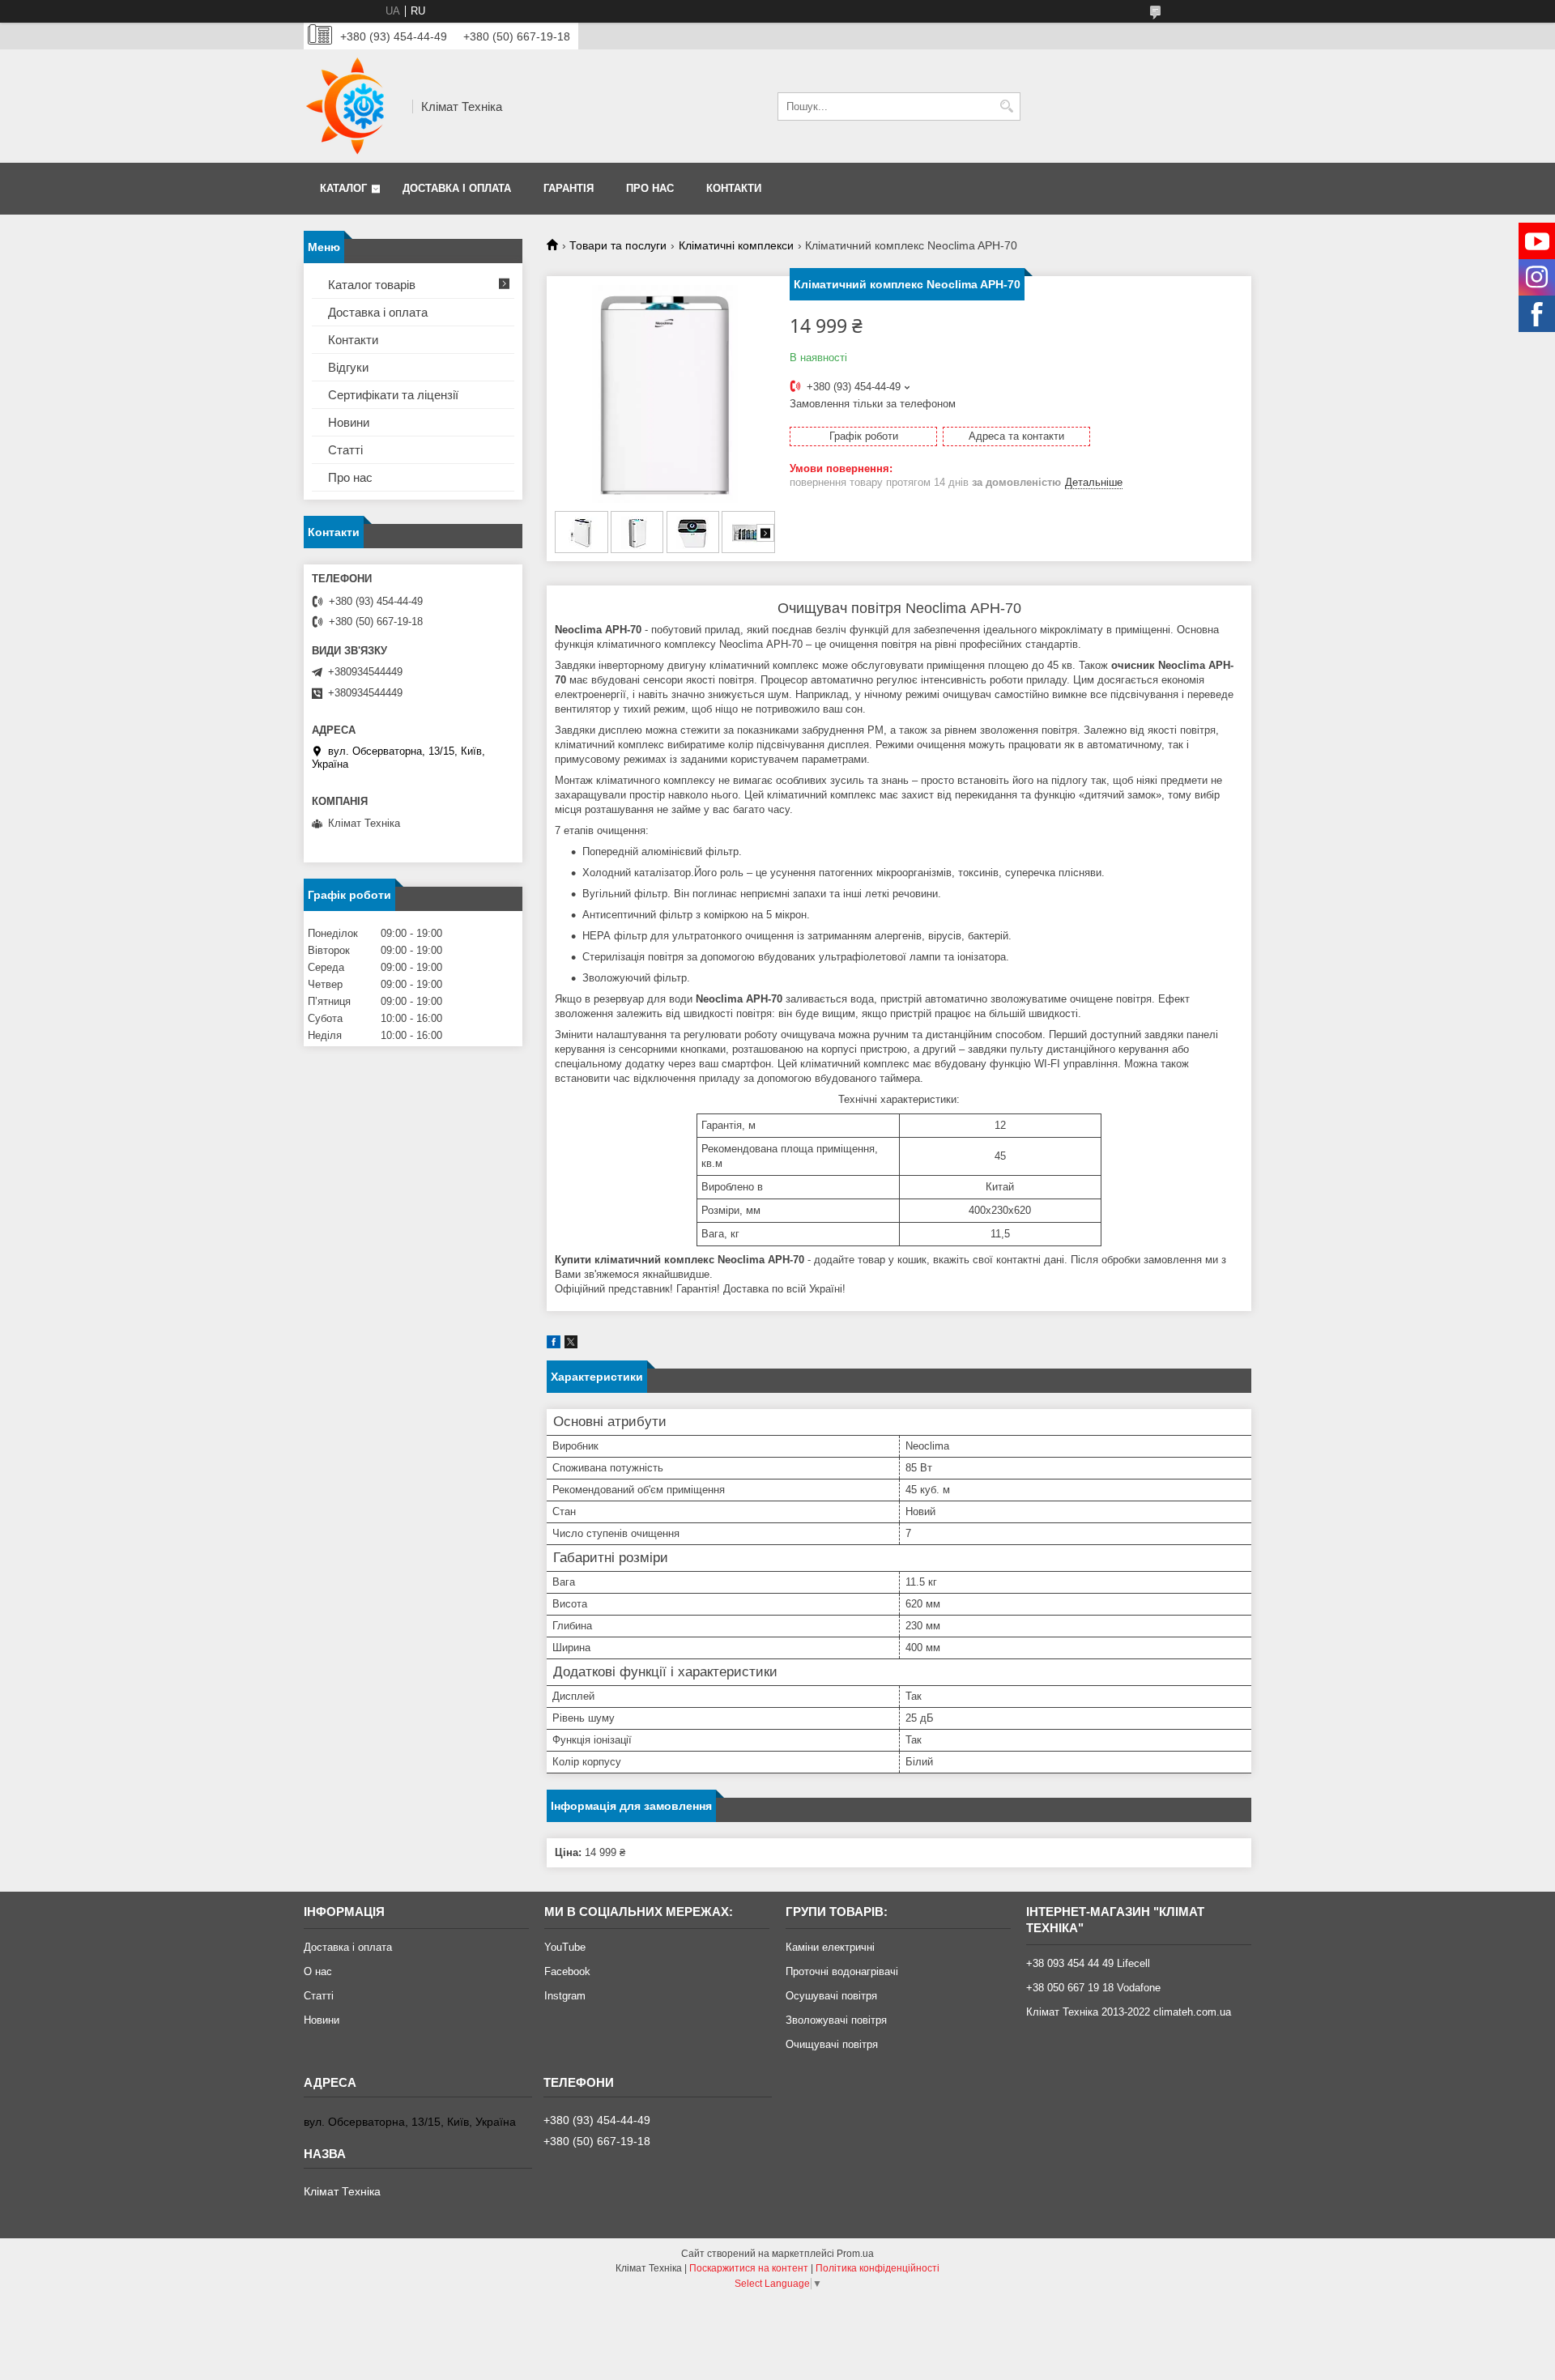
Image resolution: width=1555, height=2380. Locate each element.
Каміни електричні (830, 1947)
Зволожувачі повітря (836, 2020)
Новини (349, 422)
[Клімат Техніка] (352, 106)
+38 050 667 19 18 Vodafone (1093, 1988)
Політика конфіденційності (878, 2268)
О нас (318, 1971)
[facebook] (554, 1345)
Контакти (734, 188)
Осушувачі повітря (831, 1996)
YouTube (565, 1947)
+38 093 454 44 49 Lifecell (1088, 1963)
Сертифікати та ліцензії (393, 395)
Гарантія (569, 188)
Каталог (343, 188)
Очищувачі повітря (832, 2044)
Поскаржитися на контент (749, 2268)
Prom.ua (855, 2254)
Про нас (650, 188)
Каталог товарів (372, 285)
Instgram (565, 1996)
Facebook (567, 1971)
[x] (571, 1345)
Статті (345, 450)
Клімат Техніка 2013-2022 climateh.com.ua (1129, 2012)
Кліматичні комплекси (736, 245)
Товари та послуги (618, 245)
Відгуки (348, 367)
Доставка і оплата (457, 188)
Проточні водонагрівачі (842, 1971)
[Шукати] (1006, 106)
